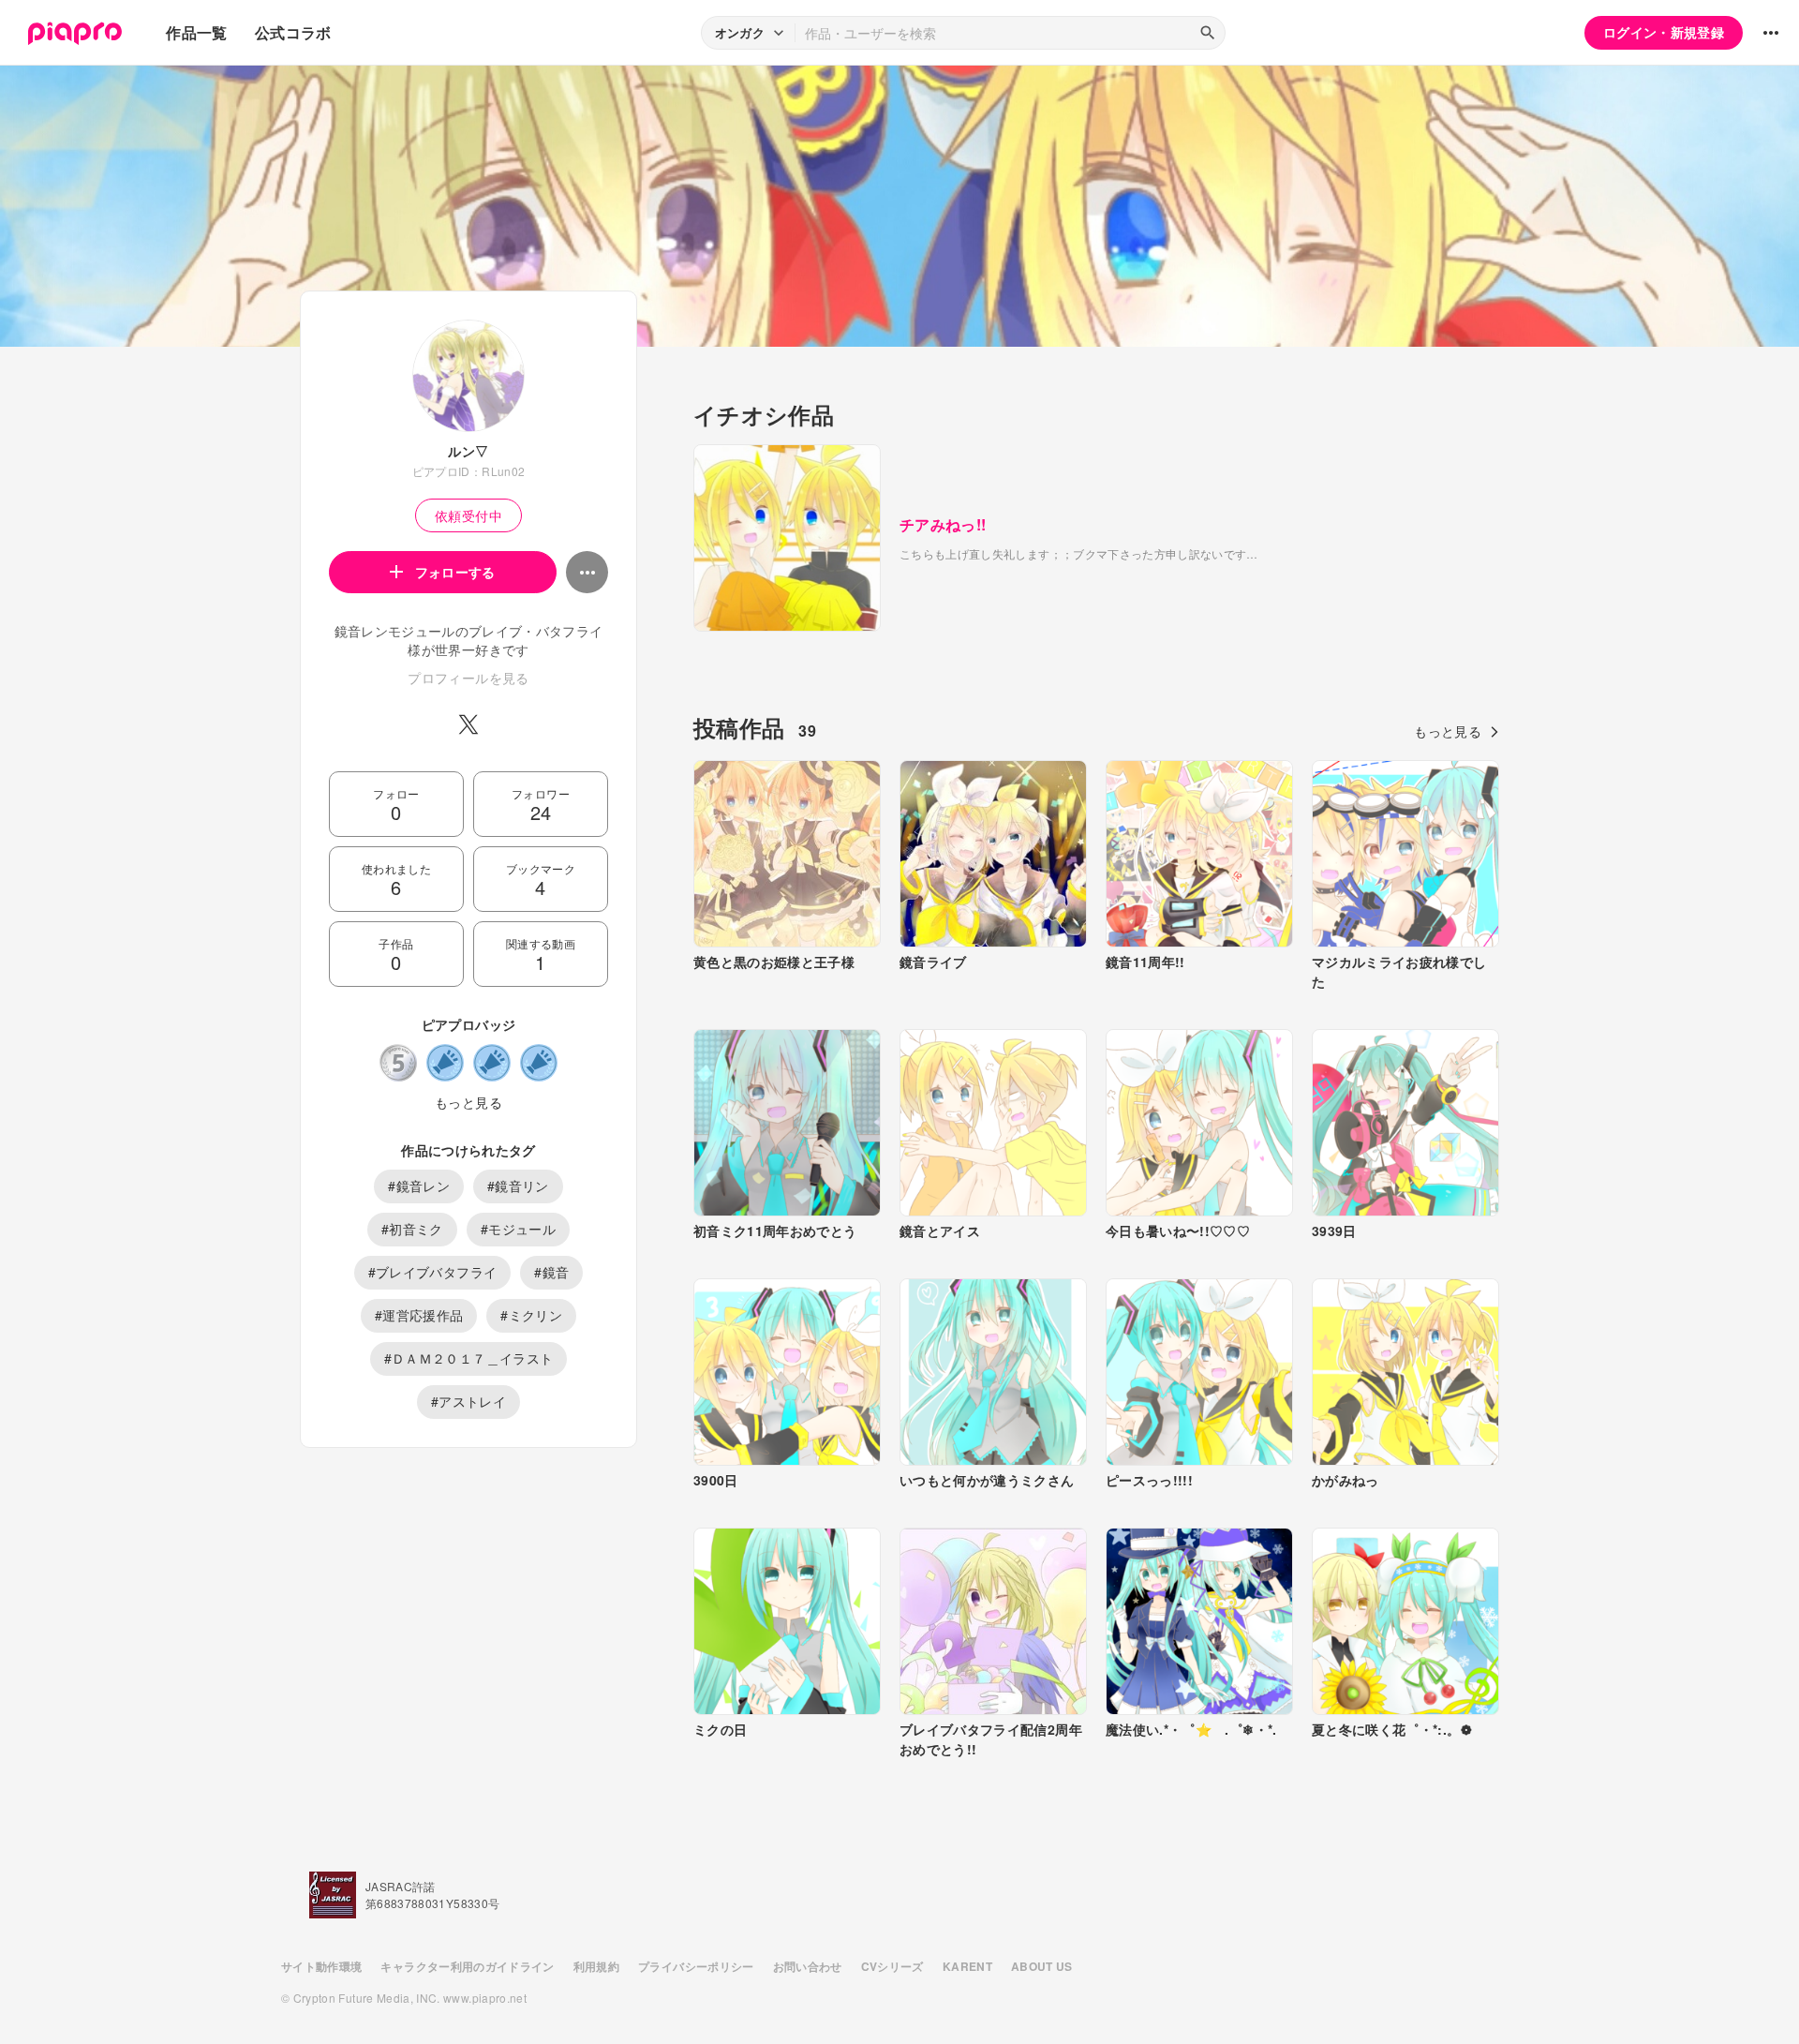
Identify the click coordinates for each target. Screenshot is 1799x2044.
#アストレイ (468, 1401)
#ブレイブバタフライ (433, 1272)
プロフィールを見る (468, 678)
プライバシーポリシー (696, 1966)
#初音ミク (412, 1229)
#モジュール (518, 1229)
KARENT (967, 1966)
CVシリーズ (892, 1966)
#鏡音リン (518, 1186)
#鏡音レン (419, 1186)
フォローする (455, 572)
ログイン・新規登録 (1664, 32)
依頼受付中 (468, 515)
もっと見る (468, 1102)
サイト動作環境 (321, 1966)
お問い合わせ (808, 1966)
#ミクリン (531, 1315)
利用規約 (596, 1966)
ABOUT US (1042, 1966)
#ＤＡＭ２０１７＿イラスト (469, 1358)
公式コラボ (293, 32)
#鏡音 (551, 1272)
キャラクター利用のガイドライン (467, 1966)
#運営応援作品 (419, 1315)
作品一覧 (196, 32)
